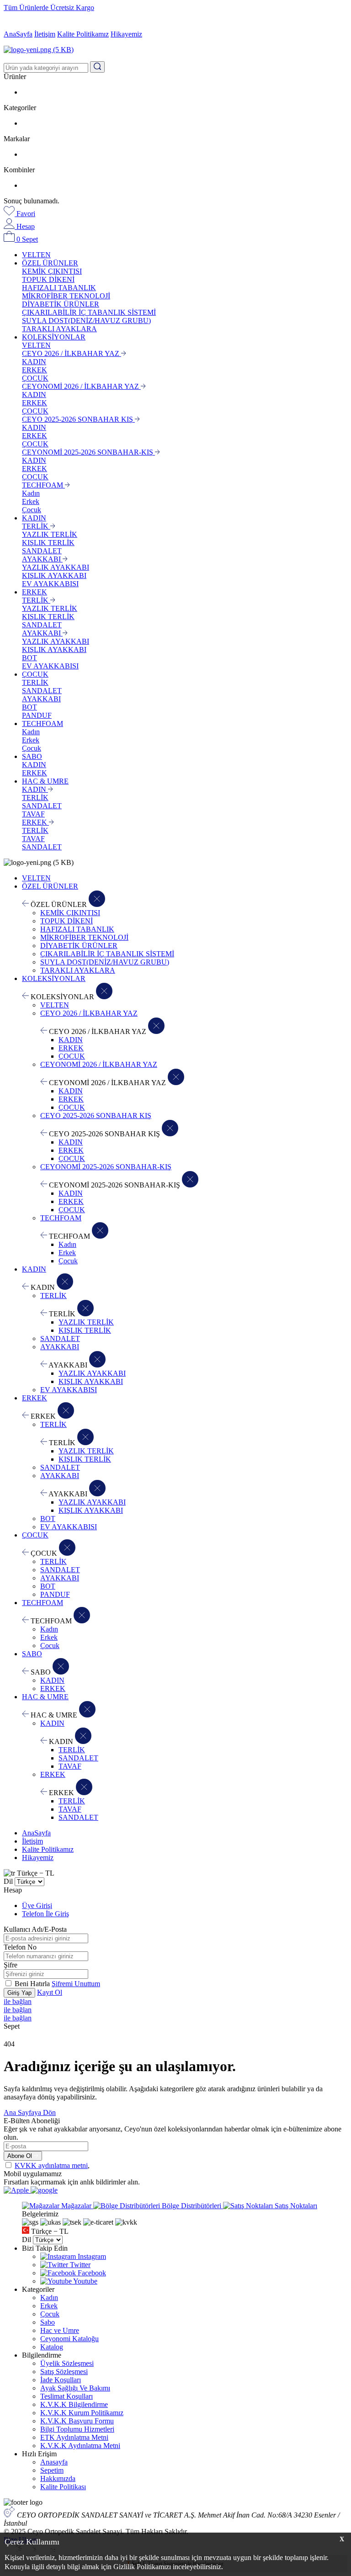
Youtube (85, 2281)
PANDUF (37, 715)
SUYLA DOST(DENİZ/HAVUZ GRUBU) (86, 321)
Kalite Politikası (63, 2487)
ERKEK (35, 370)
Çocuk (32, 510)
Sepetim (52, 2470)
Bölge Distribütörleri (191, 2206)
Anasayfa (54, 2462)
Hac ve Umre (60, 2330)
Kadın (31, 493)
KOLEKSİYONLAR (54, 337)
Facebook (91, 2273)
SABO (32, 756)
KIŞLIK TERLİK (48, 543)
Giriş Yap (19, 1993)
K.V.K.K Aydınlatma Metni (80, 2446)
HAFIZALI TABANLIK (59, 288)
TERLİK (36, 526)
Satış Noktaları (295, 2206)
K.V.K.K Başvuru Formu (77, 2421)
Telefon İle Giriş (45, 1914)
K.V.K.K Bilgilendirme (74, 2404)
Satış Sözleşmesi (64, 2372)
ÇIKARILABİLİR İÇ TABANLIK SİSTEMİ (89, 312)
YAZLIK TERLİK (50, 534)
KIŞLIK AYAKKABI (54, 575)
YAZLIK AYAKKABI (56, 567)
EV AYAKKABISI (50, 584)
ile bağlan (18, 2001)
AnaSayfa (18, 34)
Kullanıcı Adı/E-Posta (35, 1929)
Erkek (31, 501)
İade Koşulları (61, 2380)
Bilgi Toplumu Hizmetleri (77, 2429)
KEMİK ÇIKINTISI (52, 271)
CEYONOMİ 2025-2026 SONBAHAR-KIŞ (88, 452)
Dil (8, 1881)
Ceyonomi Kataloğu (69, 2339)
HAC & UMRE (45, 781)
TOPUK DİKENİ (48, 279)
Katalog (52, 2347)
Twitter (79, 2265)
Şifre (11, 1965)
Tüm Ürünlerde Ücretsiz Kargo (49, 8)
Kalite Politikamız (83, 34)
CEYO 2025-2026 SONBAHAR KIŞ (78, 419)
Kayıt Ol (50, 1992)
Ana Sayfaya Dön (30, 2112)
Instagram (91, 2256)
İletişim (45, 34)
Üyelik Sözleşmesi (67, 2363)
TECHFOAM (43, 485)
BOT (29, 658)
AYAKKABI (42, 559)
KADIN (34, 362)
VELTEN (36, 255)
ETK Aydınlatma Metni (74, 2437)
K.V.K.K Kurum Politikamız (82, 2413)
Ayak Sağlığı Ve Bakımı (75, 2388)
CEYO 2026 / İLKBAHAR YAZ (72, 353)
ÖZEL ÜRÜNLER (50, 263)
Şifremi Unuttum (76, 1984)
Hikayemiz (126, 34)
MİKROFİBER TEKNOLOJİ (66, 296)
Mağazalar (76, 2206)
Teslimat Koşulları (66, 2396)
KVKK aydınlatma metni (51, 2165)
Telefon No (20, 1947)
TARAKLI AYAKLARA (59, 329)
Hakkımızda (58, 2478)
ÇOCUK (35, 378)
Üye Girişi (37, 1905)
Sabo (48, 2322)
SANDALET (42, 551)
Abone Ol (21, 2156)
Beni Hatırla (33, 1984)
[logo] (175, 50)
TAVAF (33, 814)
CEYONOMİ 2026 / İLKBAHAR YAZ (81, 386)
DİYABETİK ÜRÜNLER (61, 304)
